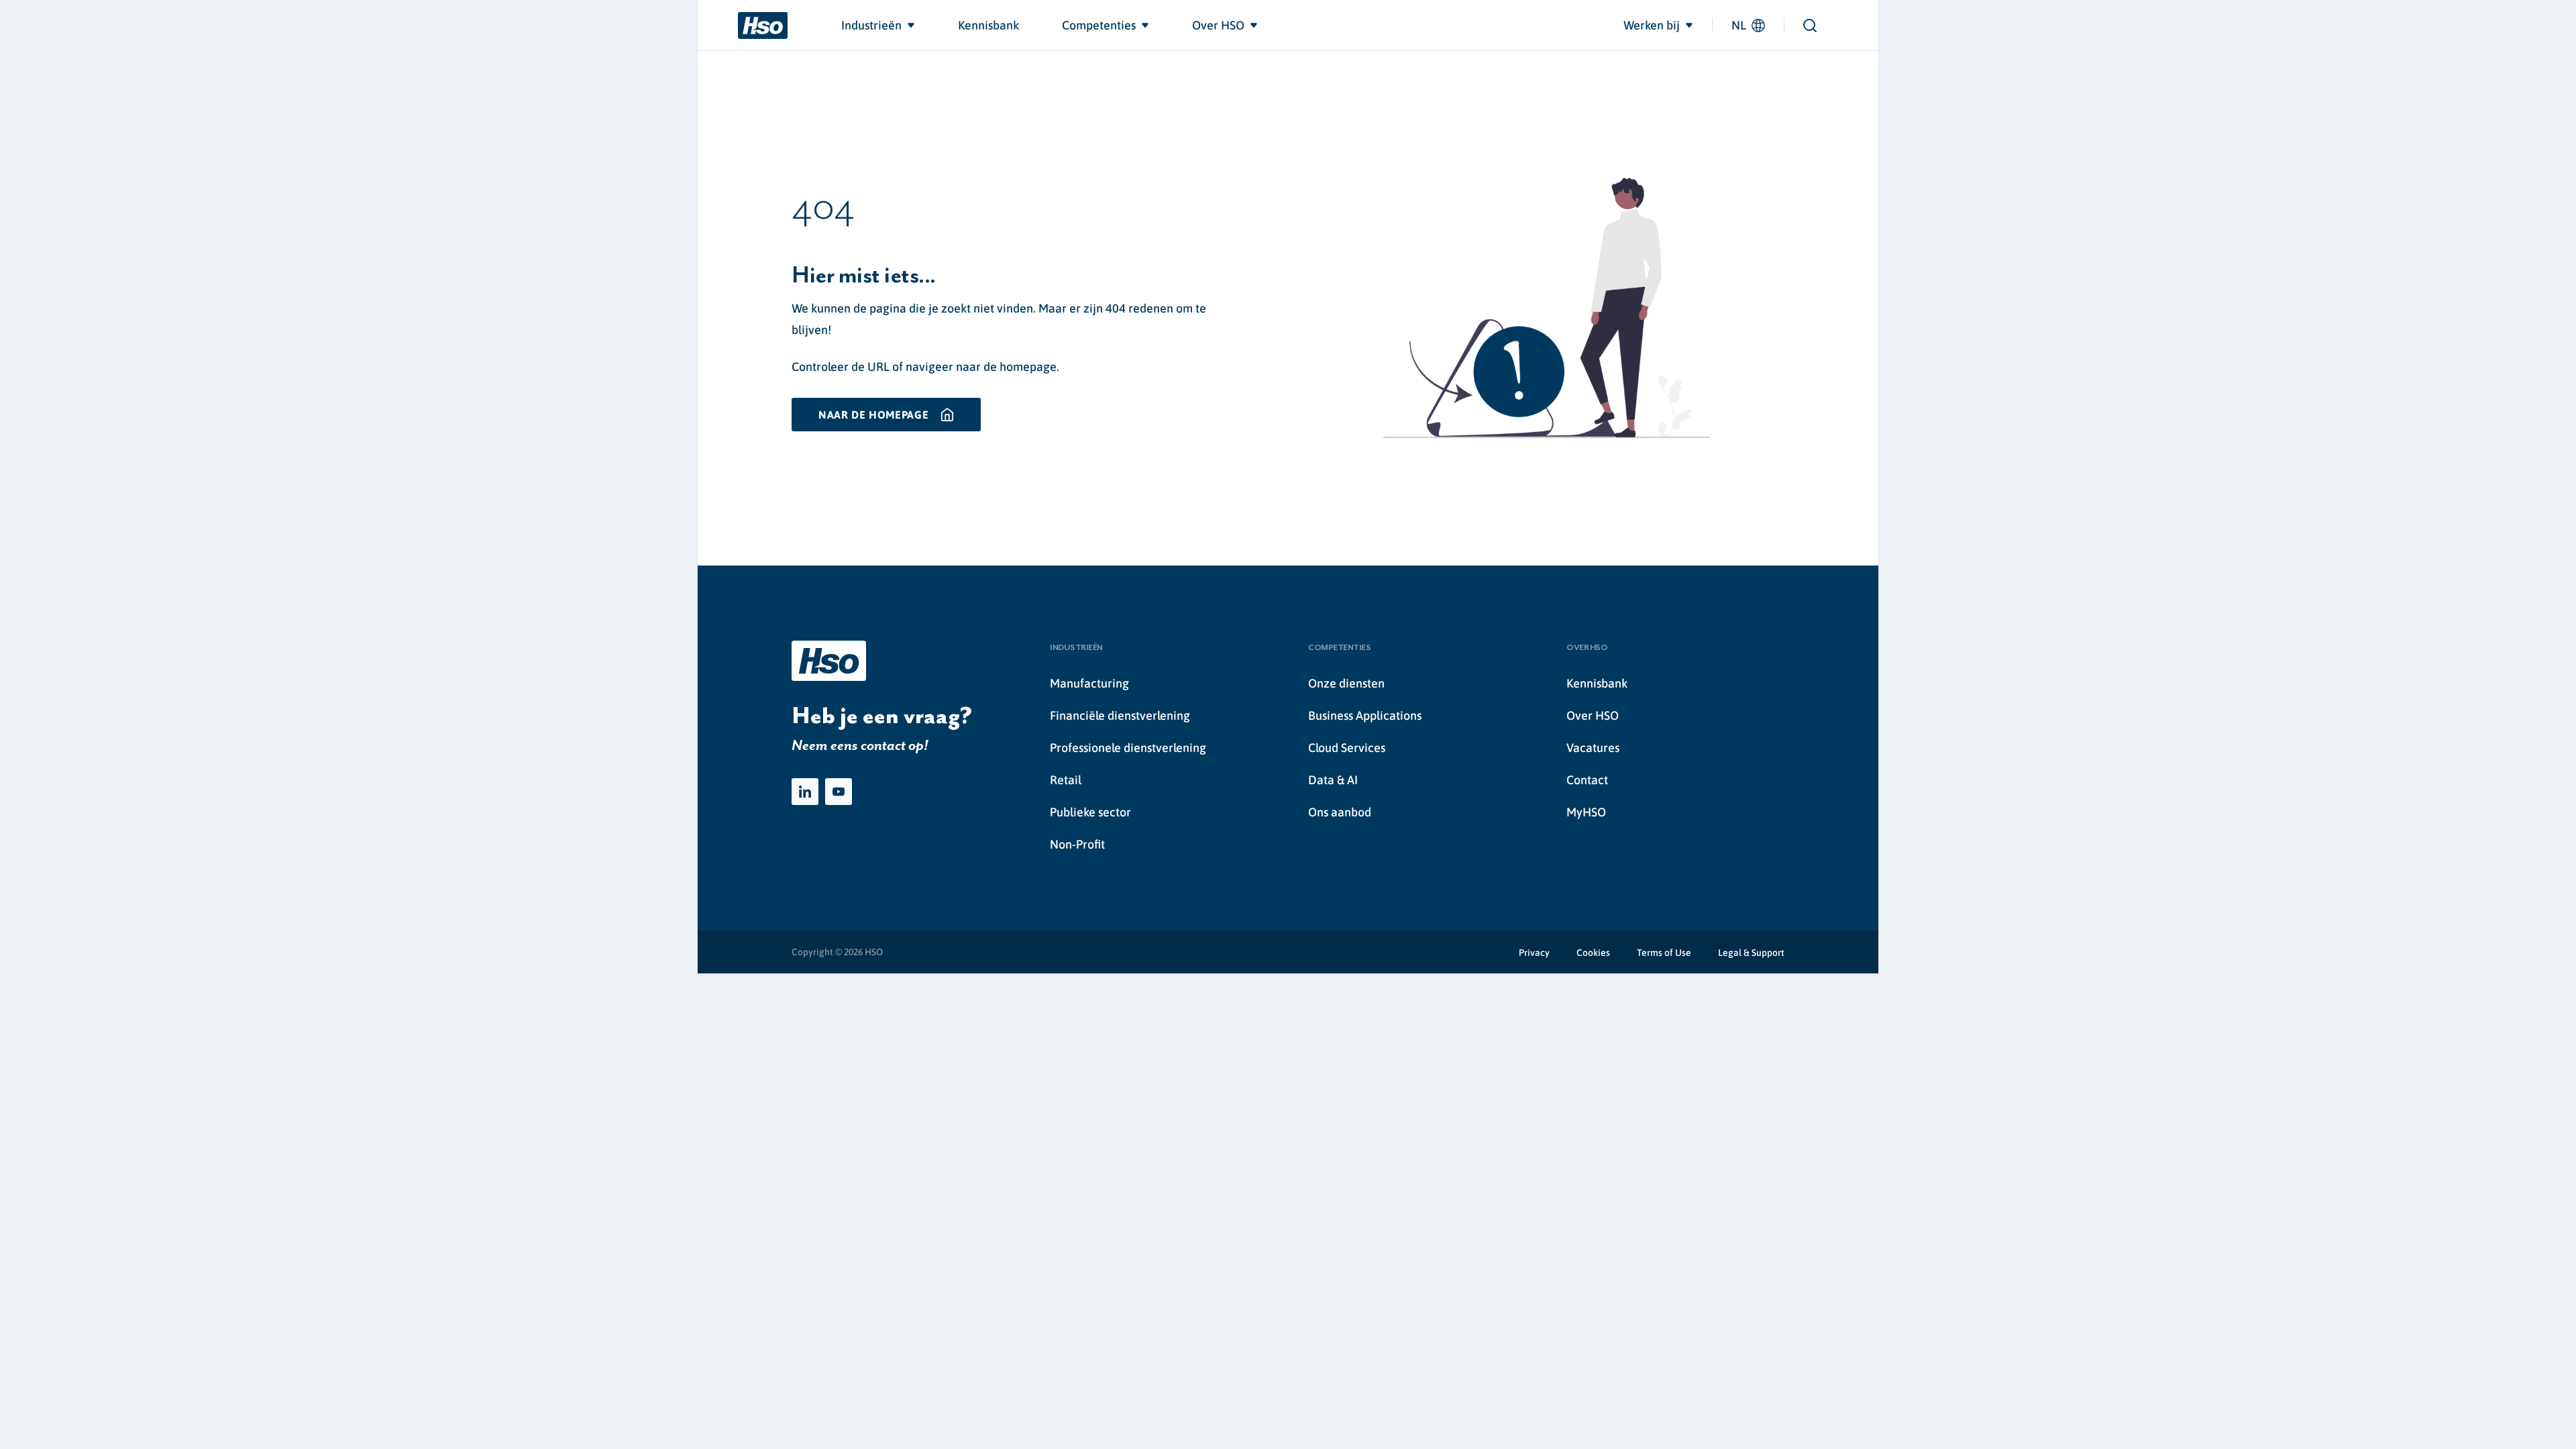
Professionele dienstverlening (1128, 748)
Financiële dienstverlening (1120, 715)
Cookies (1593, 953)
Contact (1587, 780)
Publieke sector (1090, 812)
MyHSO (1586, 812)
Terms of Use (1664, 953)
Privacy (1534, 953)
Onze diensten (1346, 683)
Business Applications (1365, 715)
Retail (1066, 780)
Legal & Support (1751, 953)
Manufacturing (1089, 683)
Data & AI (1333, 780)
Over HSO (1593, 715)
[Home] (763, 25)
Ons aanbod (1340, 812)
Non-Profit (1077, 844)
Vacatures (1593, 748)
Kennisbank (1597, 683)
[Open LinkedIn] (805, 792)
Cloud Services (1347, 748)
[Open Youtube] (839, 792)
